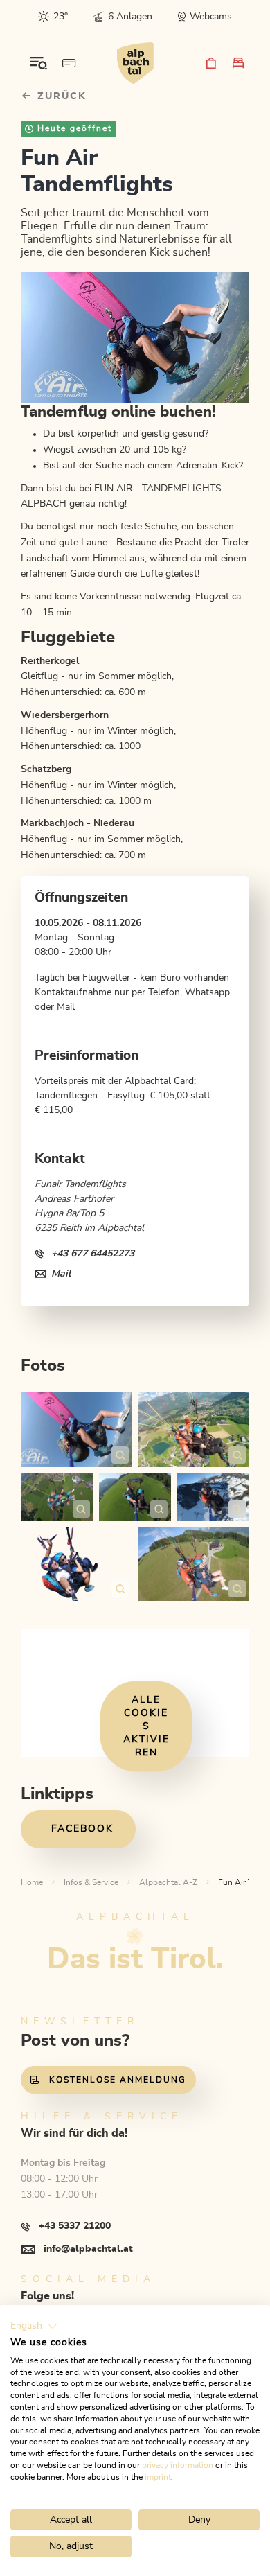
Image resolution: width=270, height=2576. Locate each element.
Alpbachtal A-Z (168, 1882)
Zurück (60, 96)
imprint (158, 2477)
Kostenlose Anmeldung (118, 2080)
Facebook (82, 1829)
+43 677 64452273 (93, 1254)
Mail (61, 1274)
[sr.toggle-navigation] (39, 63)
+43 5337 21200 (75, 2226)
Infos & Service (91, 1882)
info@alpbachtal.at (88, 2249)
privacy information (178, 2465)
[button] (34, 2327)
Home (32, 1882)
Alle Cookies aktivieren (146, 1726)
